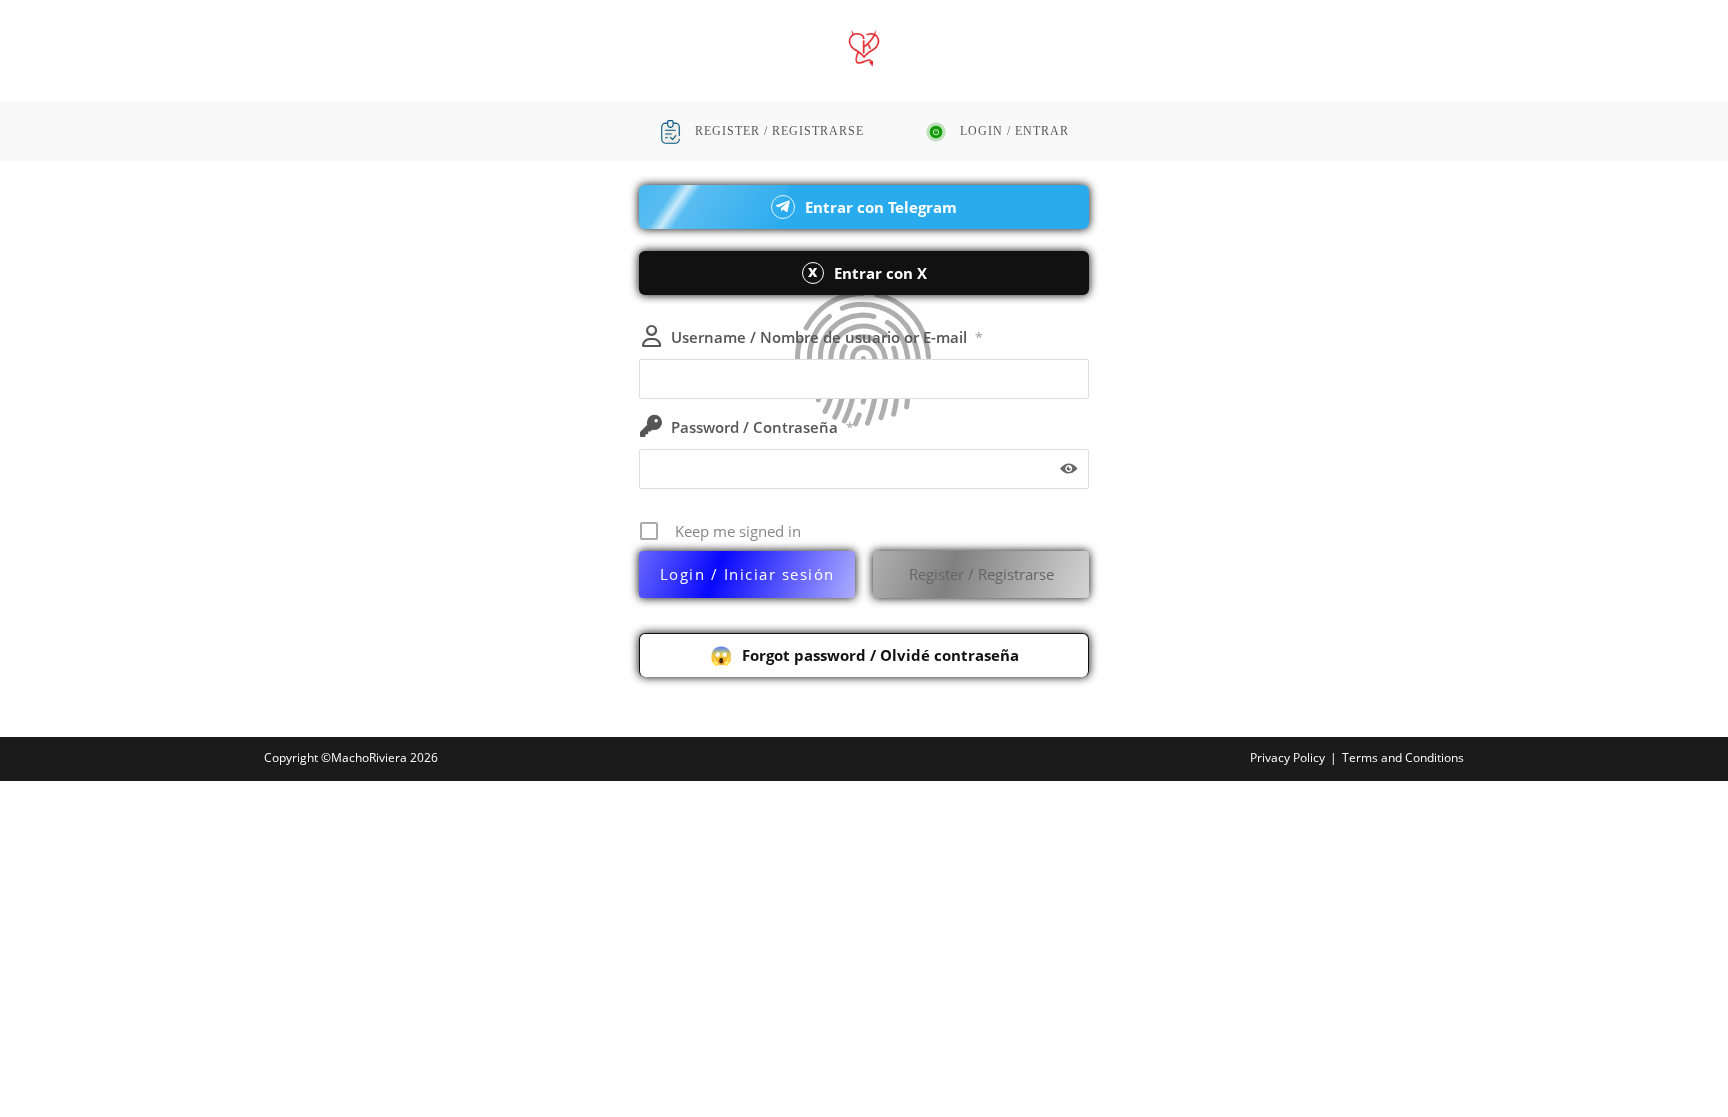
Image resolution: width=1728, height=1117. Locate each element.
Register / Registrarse (981, 574)
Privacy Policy (1287, 757)
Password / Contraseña (762, 427)
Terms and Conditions (1403, 757)
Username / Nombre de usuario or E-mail (827, 337)
